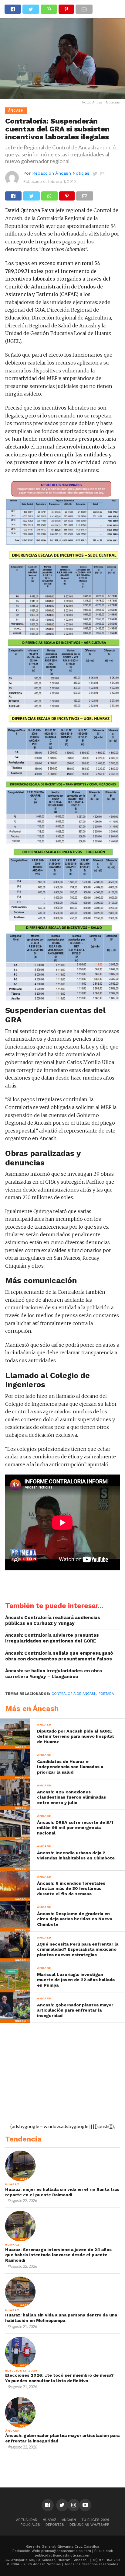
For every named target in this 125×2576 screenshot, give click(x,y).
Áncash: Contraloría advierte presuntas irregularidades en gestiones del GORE (52, 1638)
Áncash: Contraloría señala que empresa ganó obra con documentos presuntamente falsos (59, 1656)
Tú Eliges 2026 (95, 2520)
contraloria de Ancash (74, 1694)
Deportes (55, 2525)
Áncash (69, 2520)
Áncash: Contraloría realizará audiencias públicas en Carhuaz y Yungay (53, 1620)
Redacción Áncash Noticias (61, 173)
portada (106, 1694)
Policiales (30, 2525)
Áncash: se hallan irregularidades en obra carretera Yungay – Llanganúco (54, 1674)
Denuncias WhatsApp (89, 2525)
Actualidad (27, 2520)
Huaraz (50, 2520)
